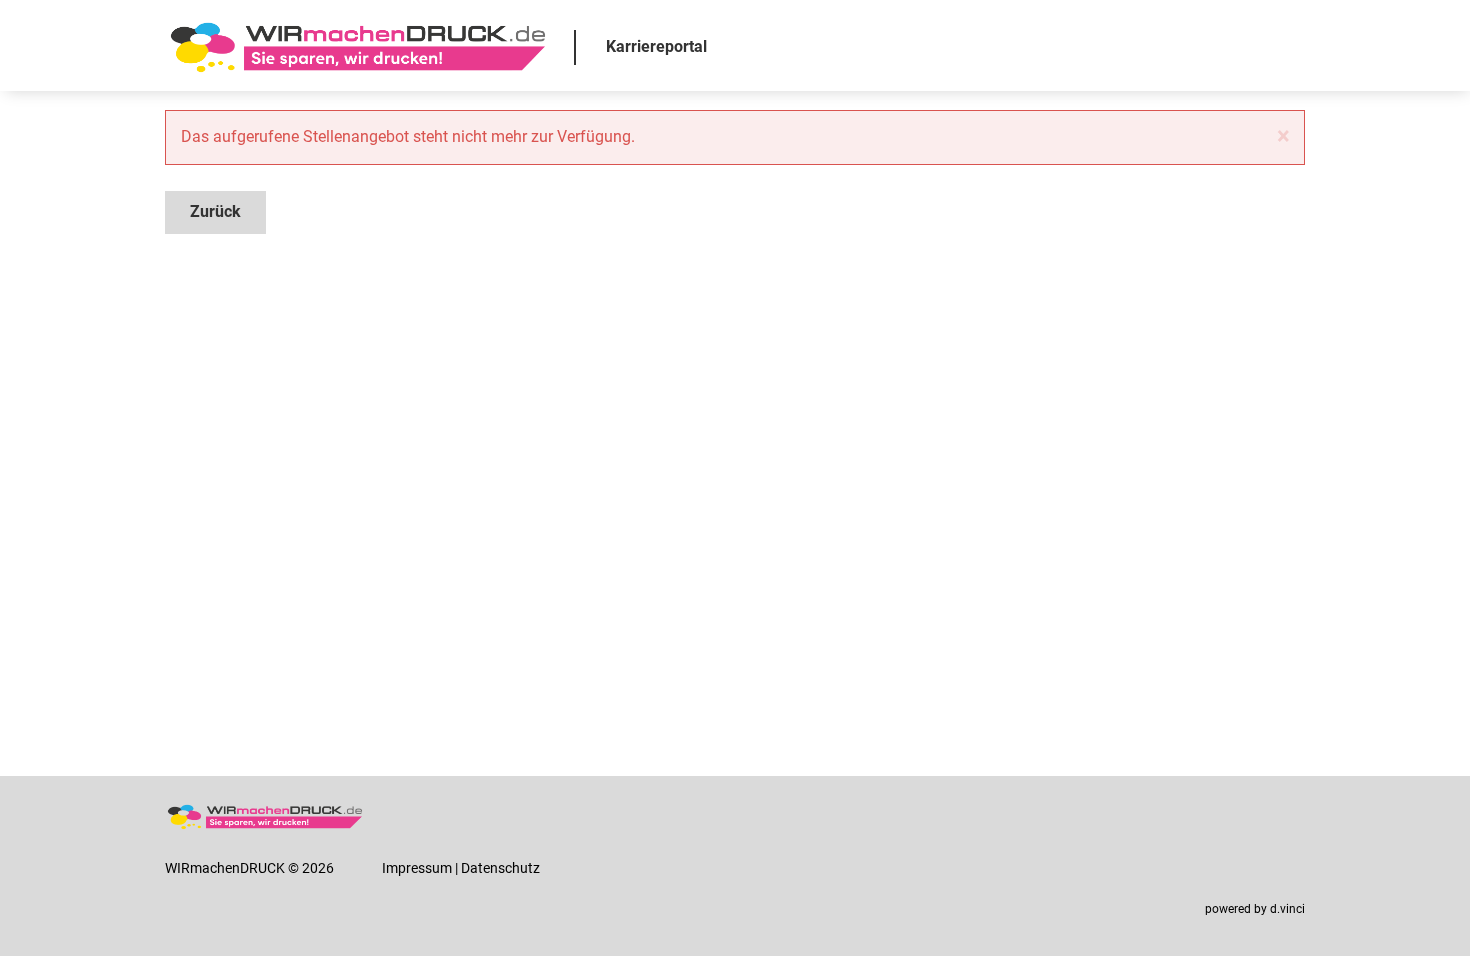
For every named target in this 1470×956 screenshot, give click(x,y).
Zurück (215, 211)
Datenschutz (500, 868)
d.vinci (1287, 909)
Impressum (417, 868)
